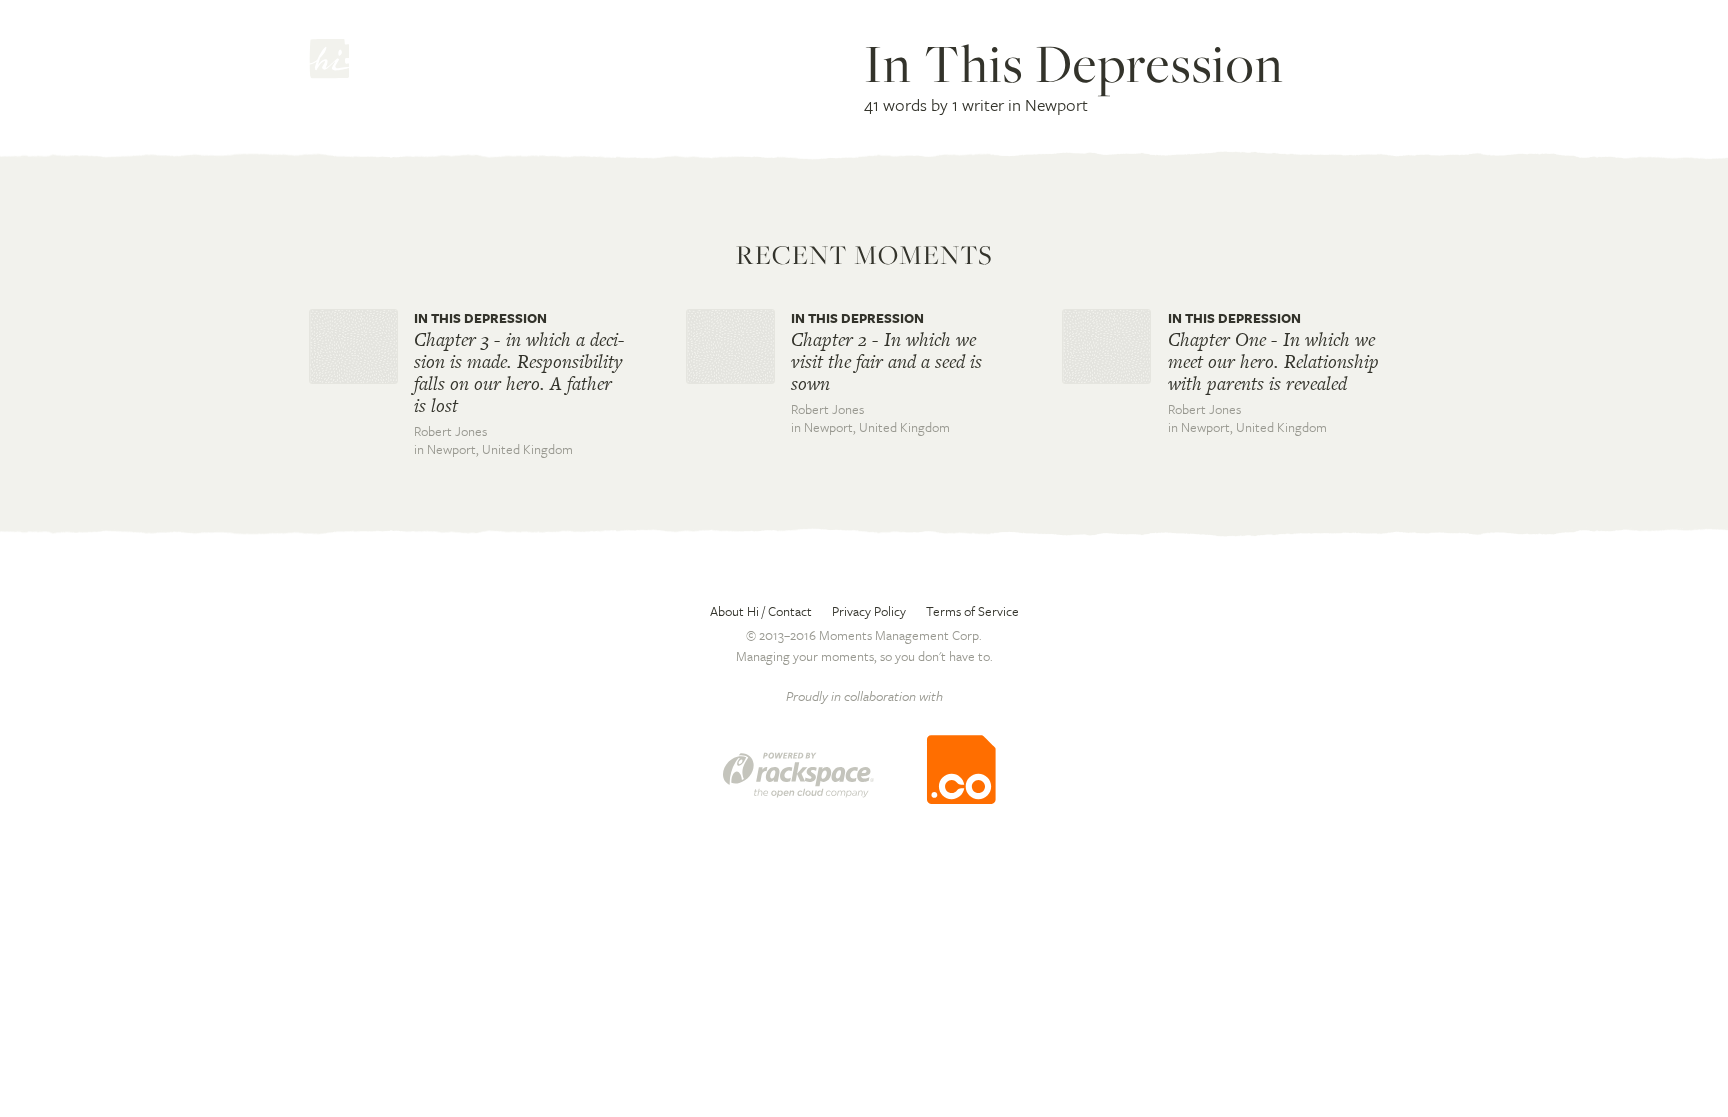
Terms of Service (972, 611)
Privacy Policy (869, 611)
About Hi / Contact (761, 611)
